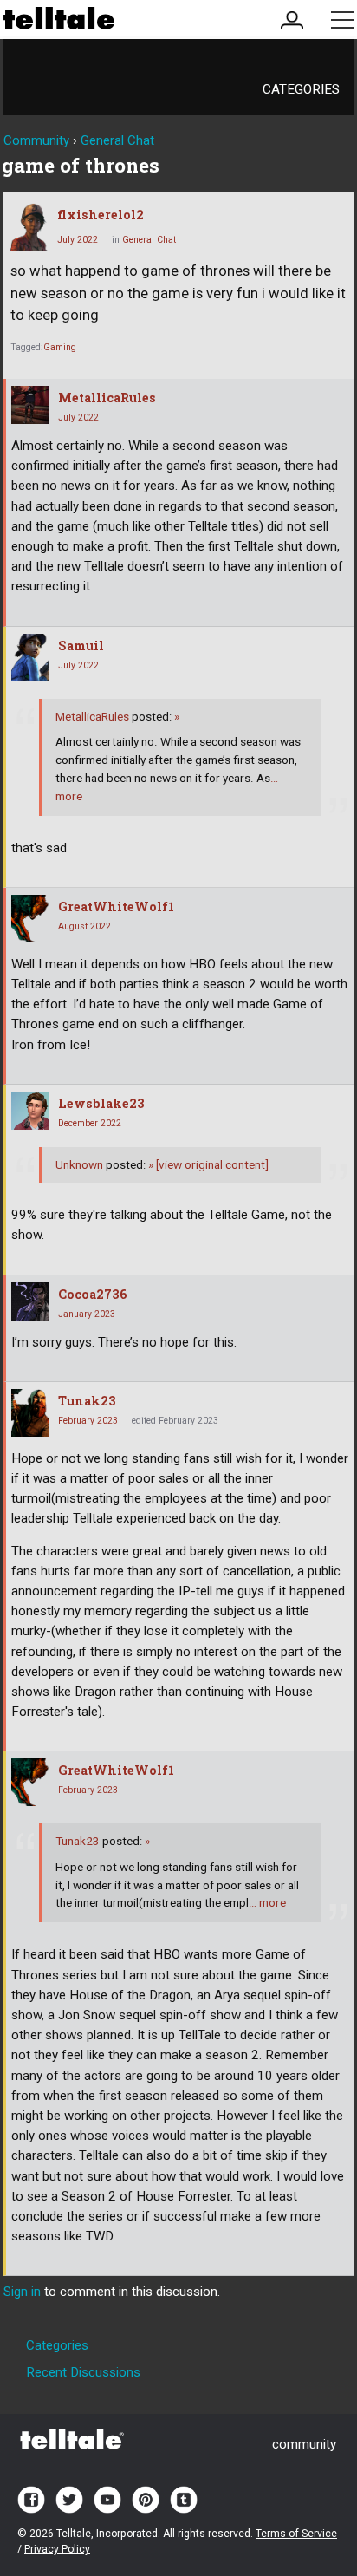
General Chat (149, 240)
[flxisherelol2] (29, 227)
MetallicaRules (107, 398)
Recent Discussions (83, 2372)
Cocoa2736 (93, 1294)
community (304, 2444)
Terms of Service (296, 2534)
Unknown (79, 1164)
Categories (301, 89)
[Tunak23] (30, 1413)
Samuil (81, 646)
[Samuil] (30, 658)
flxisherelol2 (101, 215)
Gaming (60, 347)
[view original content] (208, 1164)
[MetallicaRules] (30, 405)
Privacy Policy (57, 2549)
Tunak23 (87, 1401)
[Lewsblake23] (30, 1111)
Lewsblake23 (101, 1103)
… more (267, 1902)
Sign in (22, 2292)
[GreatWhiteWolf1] (30, 919)
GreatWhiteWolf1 (116, 906)
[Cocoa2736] (30, 1301)
